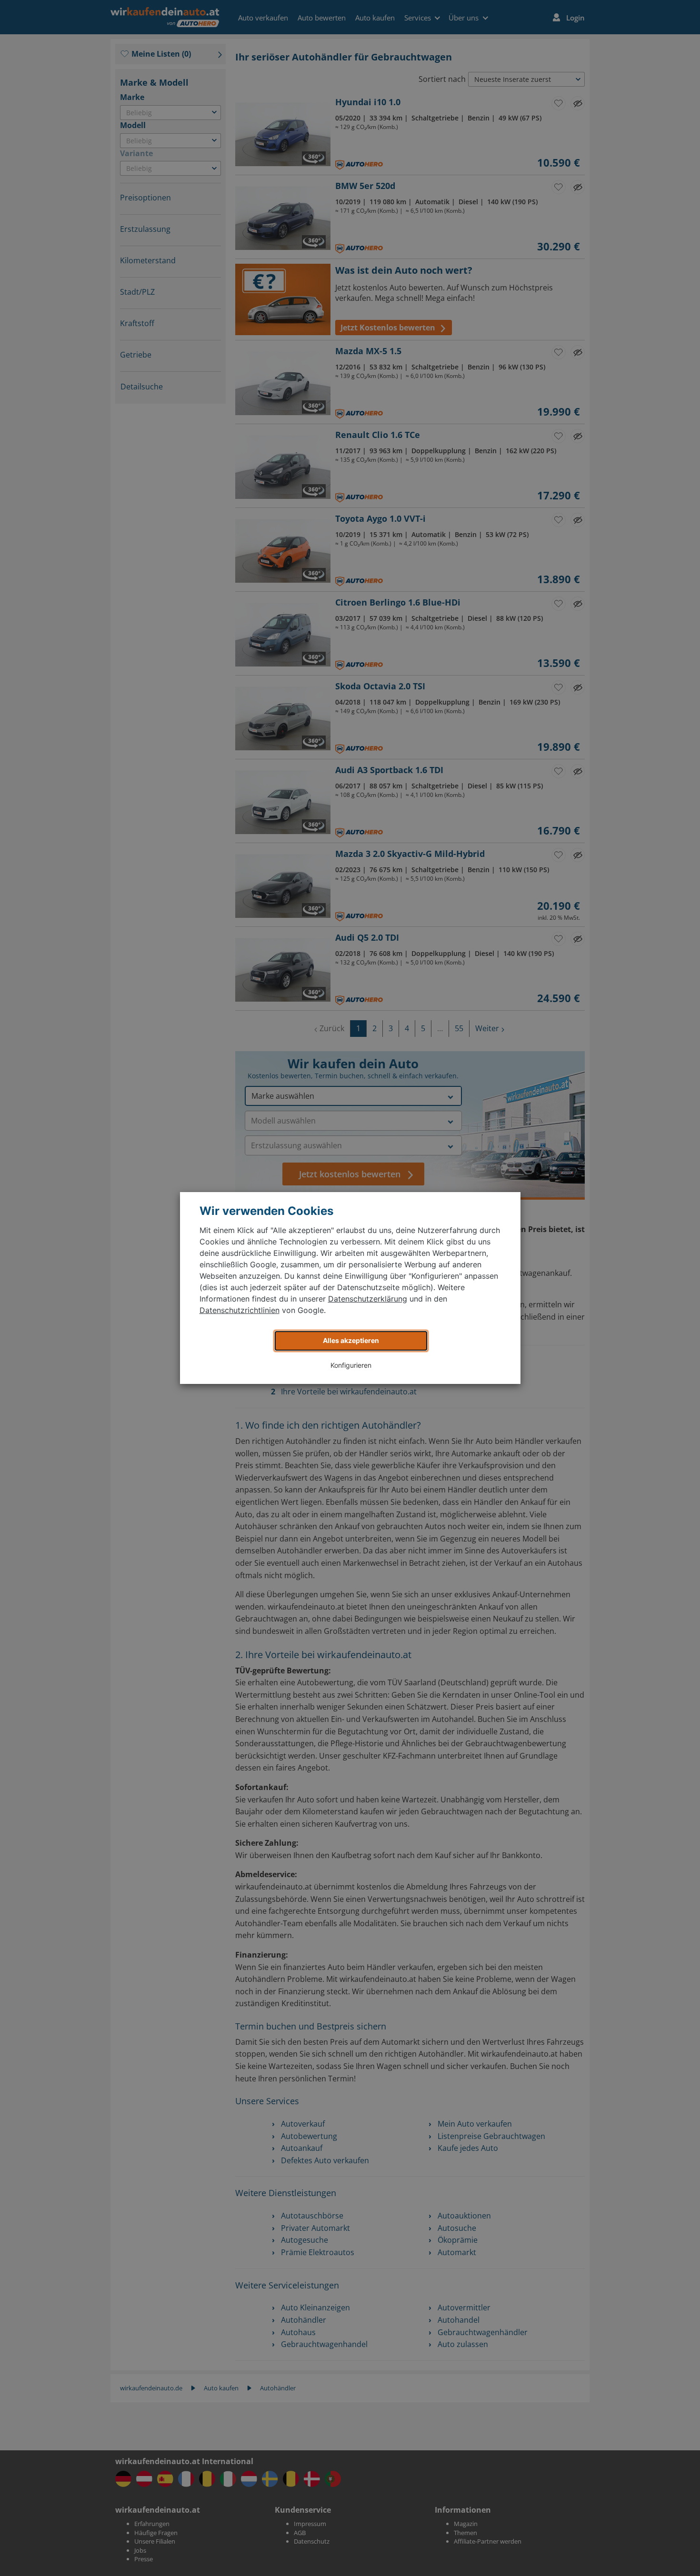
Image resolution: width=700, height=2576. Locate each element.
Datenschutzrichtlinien (240, 1310)
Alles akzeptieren (351, 1340)
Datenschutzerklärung (368, 1299)
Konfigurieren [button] (351, 1365)
